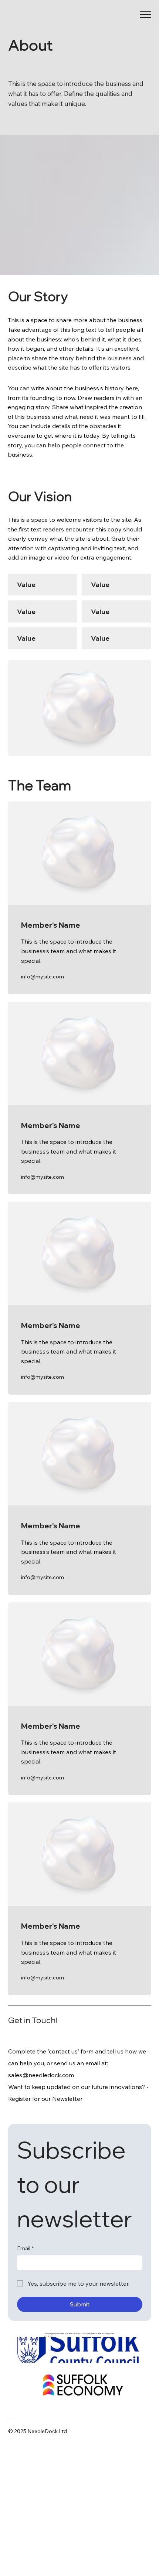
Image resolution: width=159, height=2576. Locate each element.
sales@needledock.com (41, 2075)
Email (25, 2248)
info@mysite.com (43, 977)
